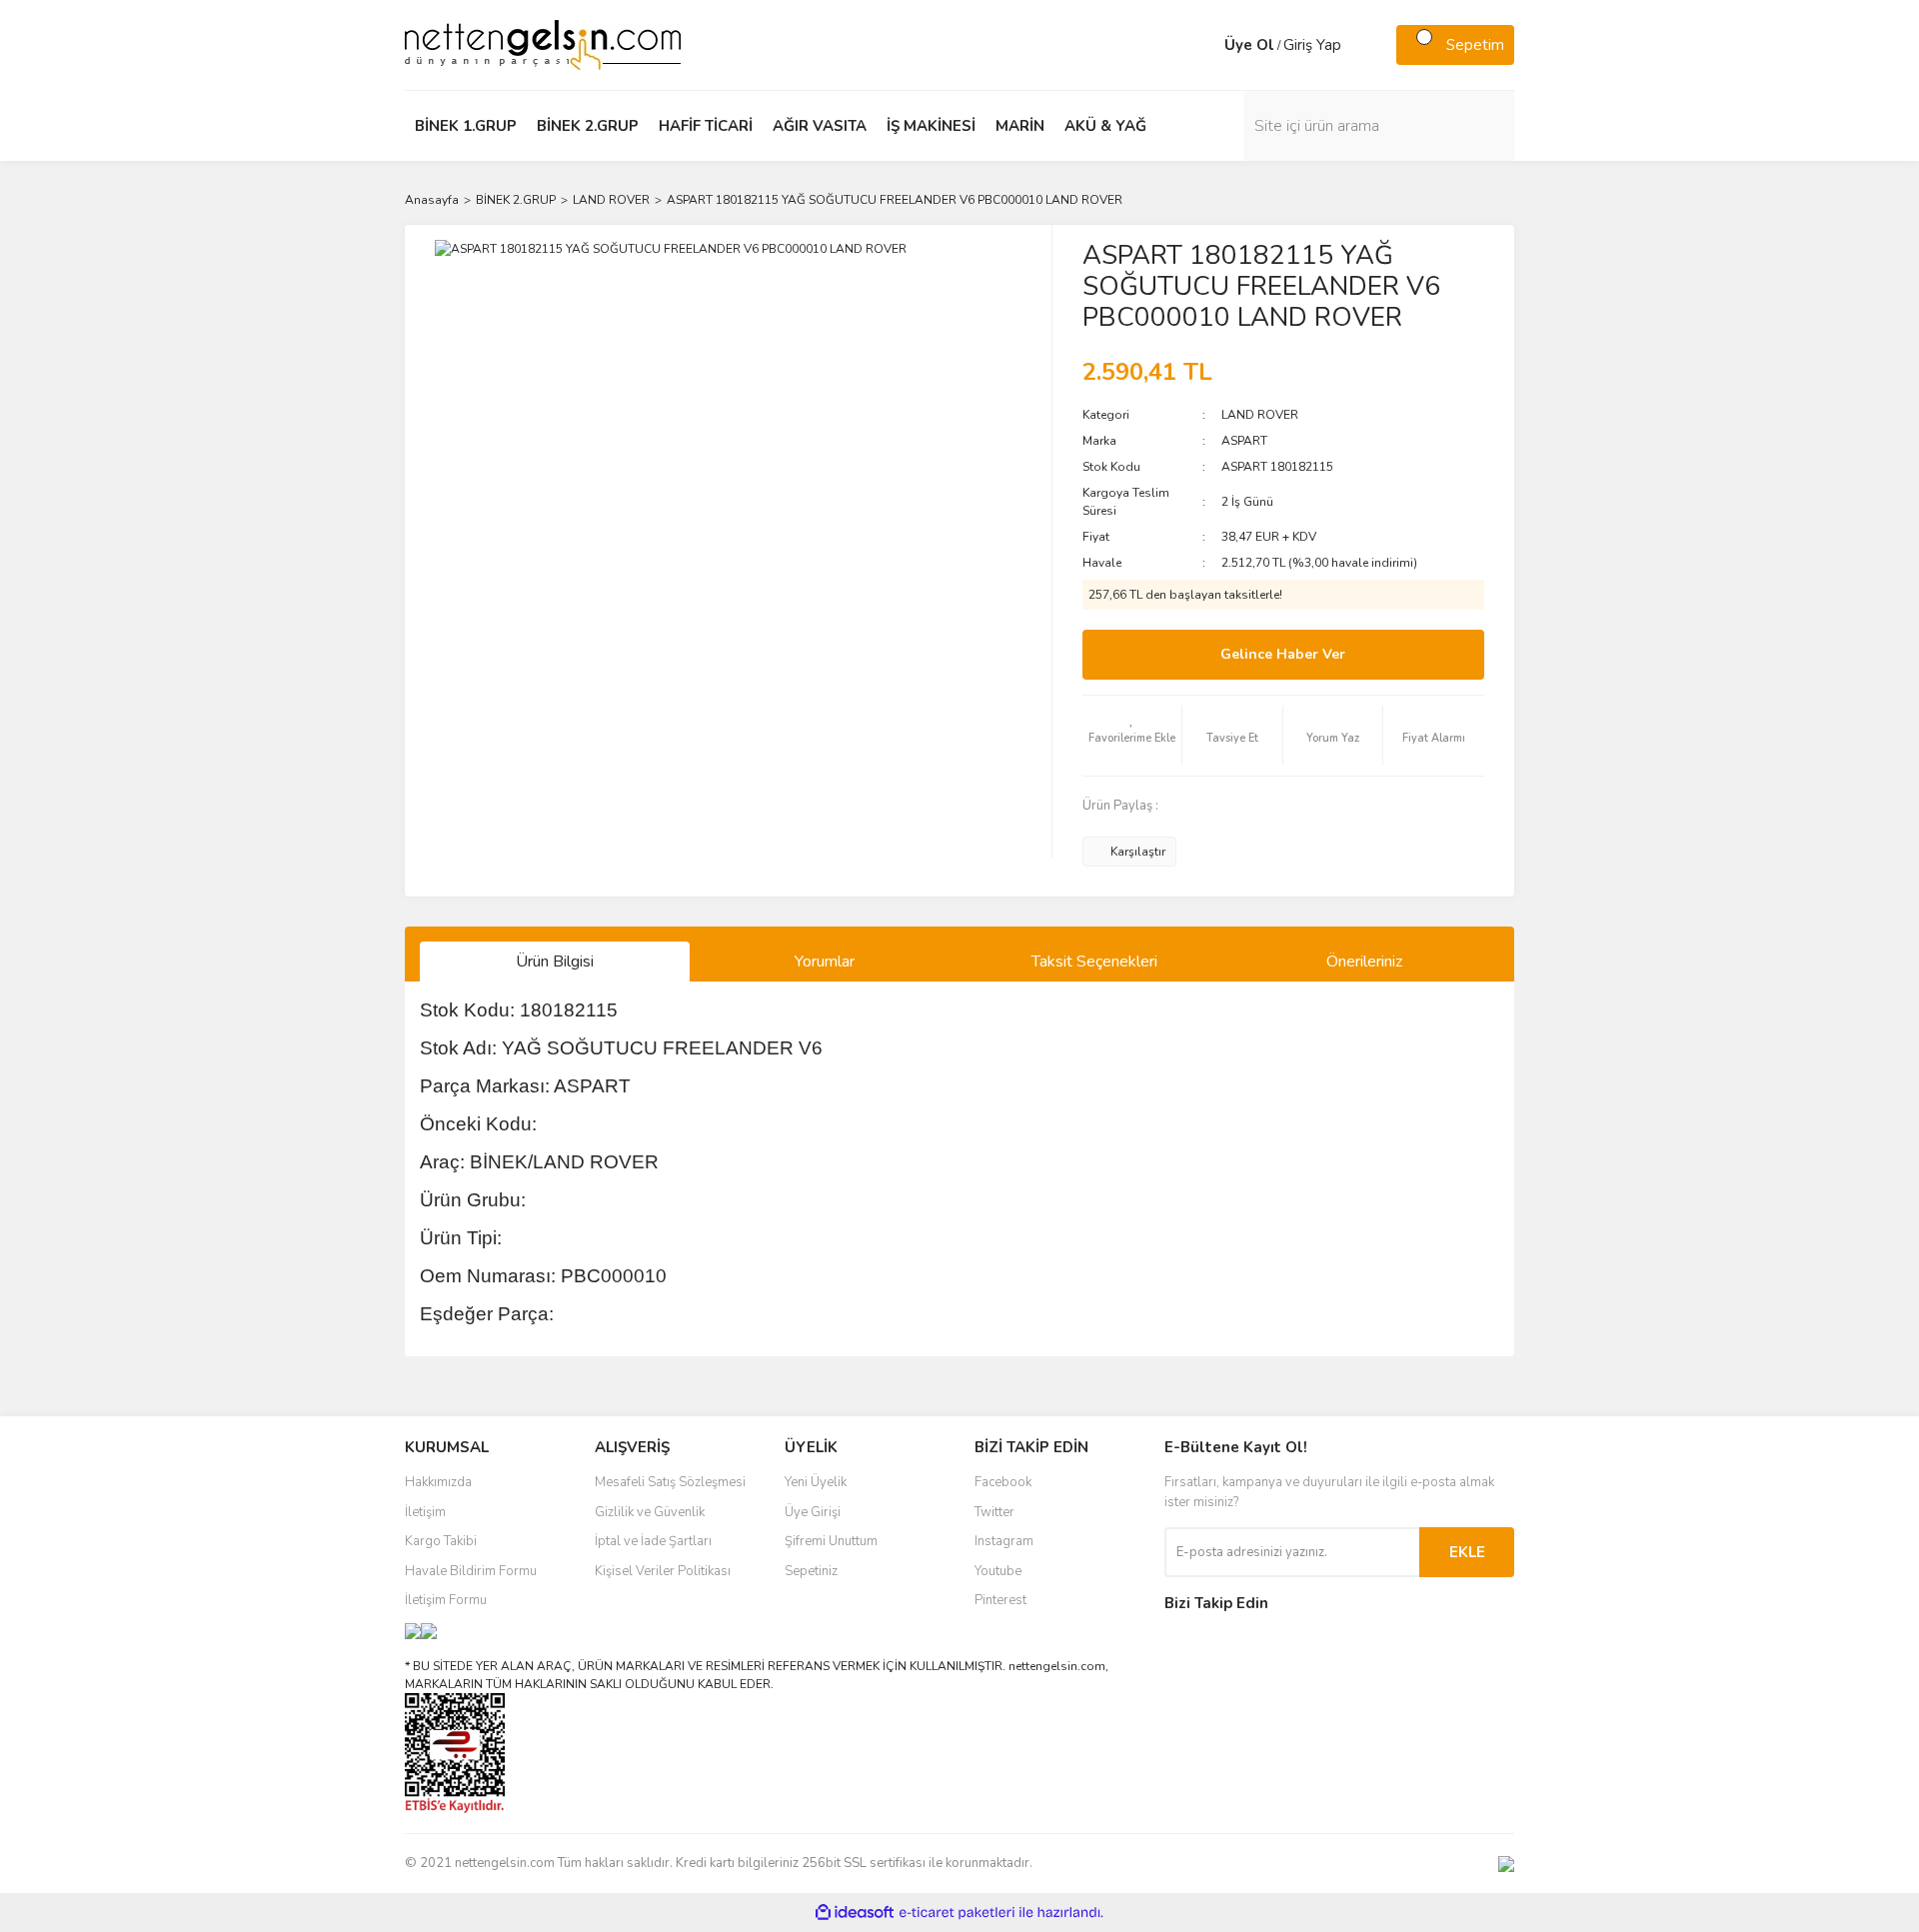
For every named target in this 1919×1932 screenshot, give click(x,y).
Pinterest (1000, 1600)
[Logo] (543, 44)
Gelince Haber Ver (1283, 654)
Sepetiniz (811, 1571)
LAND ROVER (1260, 415)
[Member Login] (1204, 45)
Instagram (1004, 1541)
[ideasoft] (855, 1914)
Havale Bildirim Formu (471, 1571)
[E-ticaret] (957, 1913)
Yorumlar (825, 962)
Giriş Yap (1312, 45)
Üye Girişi (813, 1512)
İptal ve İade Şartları (653, 1541)
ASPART (1244, 441)
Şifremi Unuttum (831, 1541)
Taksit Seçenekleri (1094, 962)
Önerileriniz (1364, 962)
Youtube (998, 1571)
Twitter (994, 1512)
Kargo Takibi (441, 1541)
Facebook (1003, 1482)
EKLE (1467, 1552)
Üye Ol (1249, 45)
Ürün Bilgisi (555, 962)
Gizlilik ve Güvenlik (650, 1512)
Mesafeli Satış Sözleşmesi (670, 1482)
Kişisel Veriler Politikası (663, 1571)
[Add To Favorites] (1132, 736)
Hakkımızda (438, 1482)
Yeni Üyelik (816, 1482)
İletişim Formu (446, 1600)
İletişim (425, 1512)
